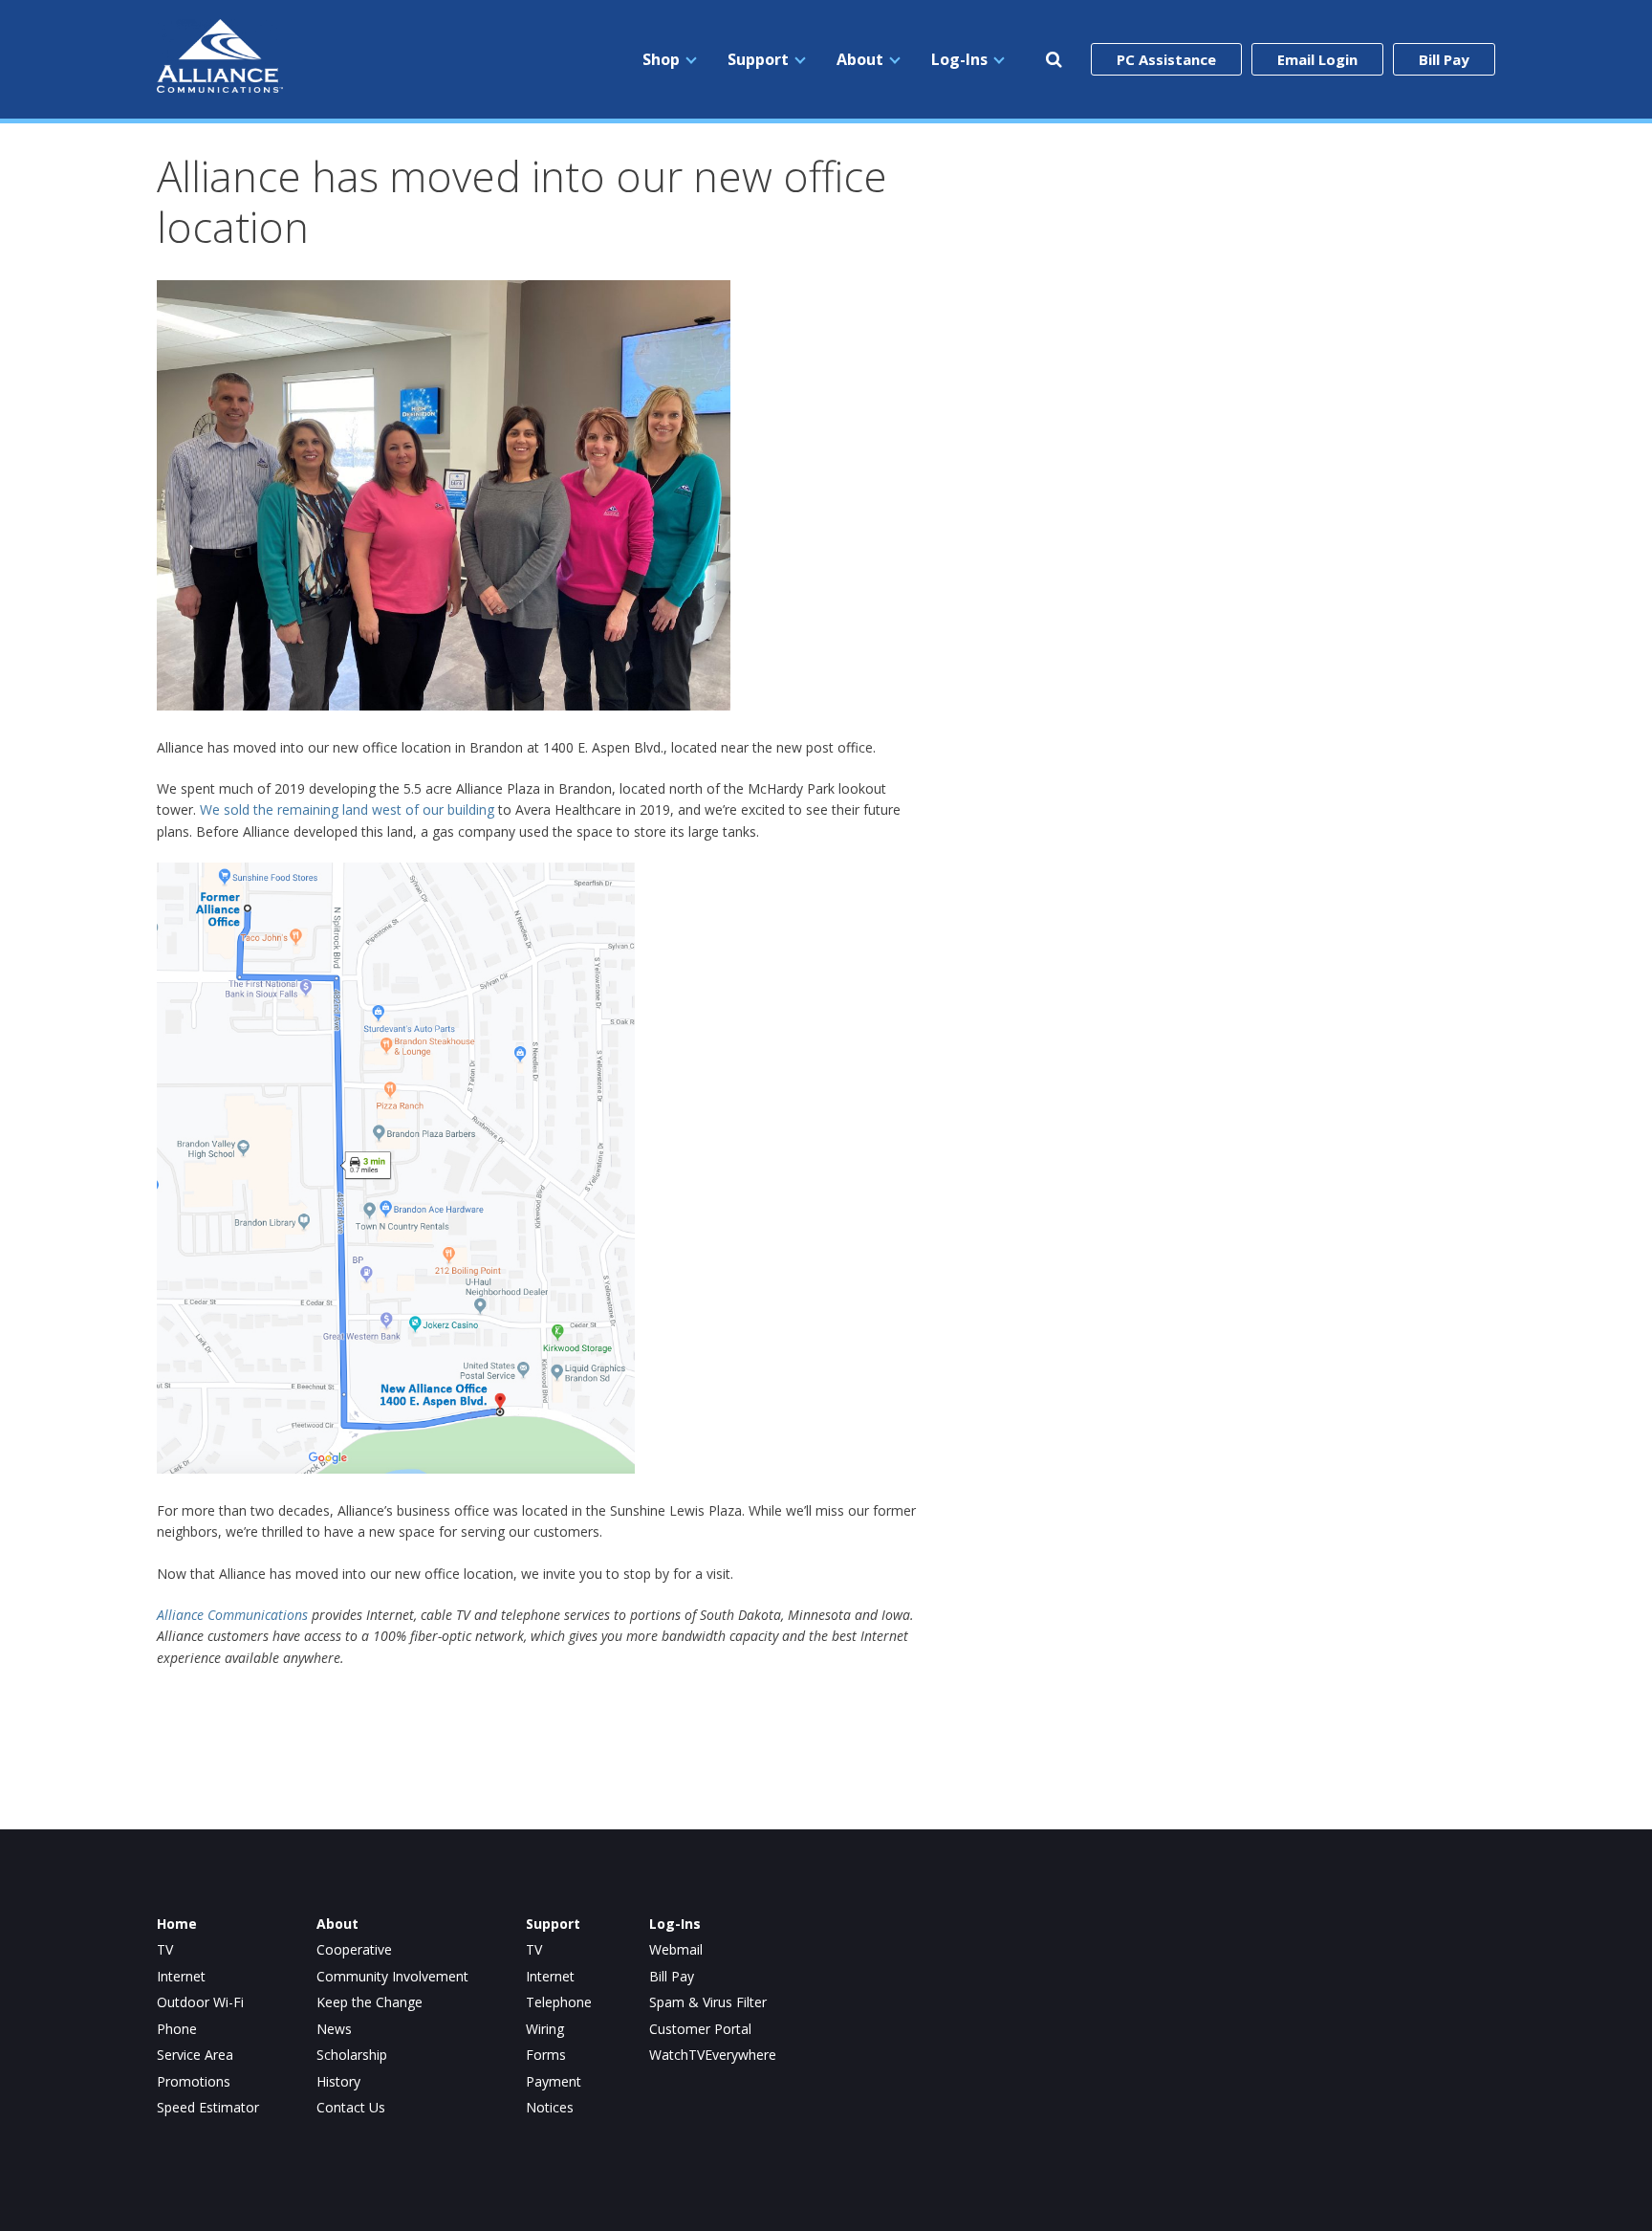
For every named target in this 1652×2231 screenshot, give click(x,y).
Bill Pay (1444, 59)
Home (177, 1924)
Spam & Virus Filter (708, 2002)
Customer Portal (700, 2029)
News (334, 2029)
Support (758, 59)
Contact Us (351, 2108)
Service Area (195, 2055)
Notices (550, 2108)
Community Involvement (392, 1977)
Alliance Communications (232, 1615)
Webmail (676, 1950)
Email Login (1317, 59)
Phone (177, 2029)
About (860, 59)
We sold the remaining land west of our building (347, 809)
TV (165, 1950)
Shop (661, 59)
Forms (546, 2055)
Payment (554, 2082)
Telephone (559, 2002)
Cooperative (354, 1950)
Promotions (194, 2082)
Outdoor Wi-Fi (200, 2002)
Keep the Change (370, 2002)
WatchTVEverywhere (713, 2055)
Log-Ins (959, 59)
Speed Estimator (208, 2108)
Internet (181, 1977)
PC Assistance (1166, 59)
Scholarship (352, 2055)
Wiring (545, 2029)
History (338, 2082)
